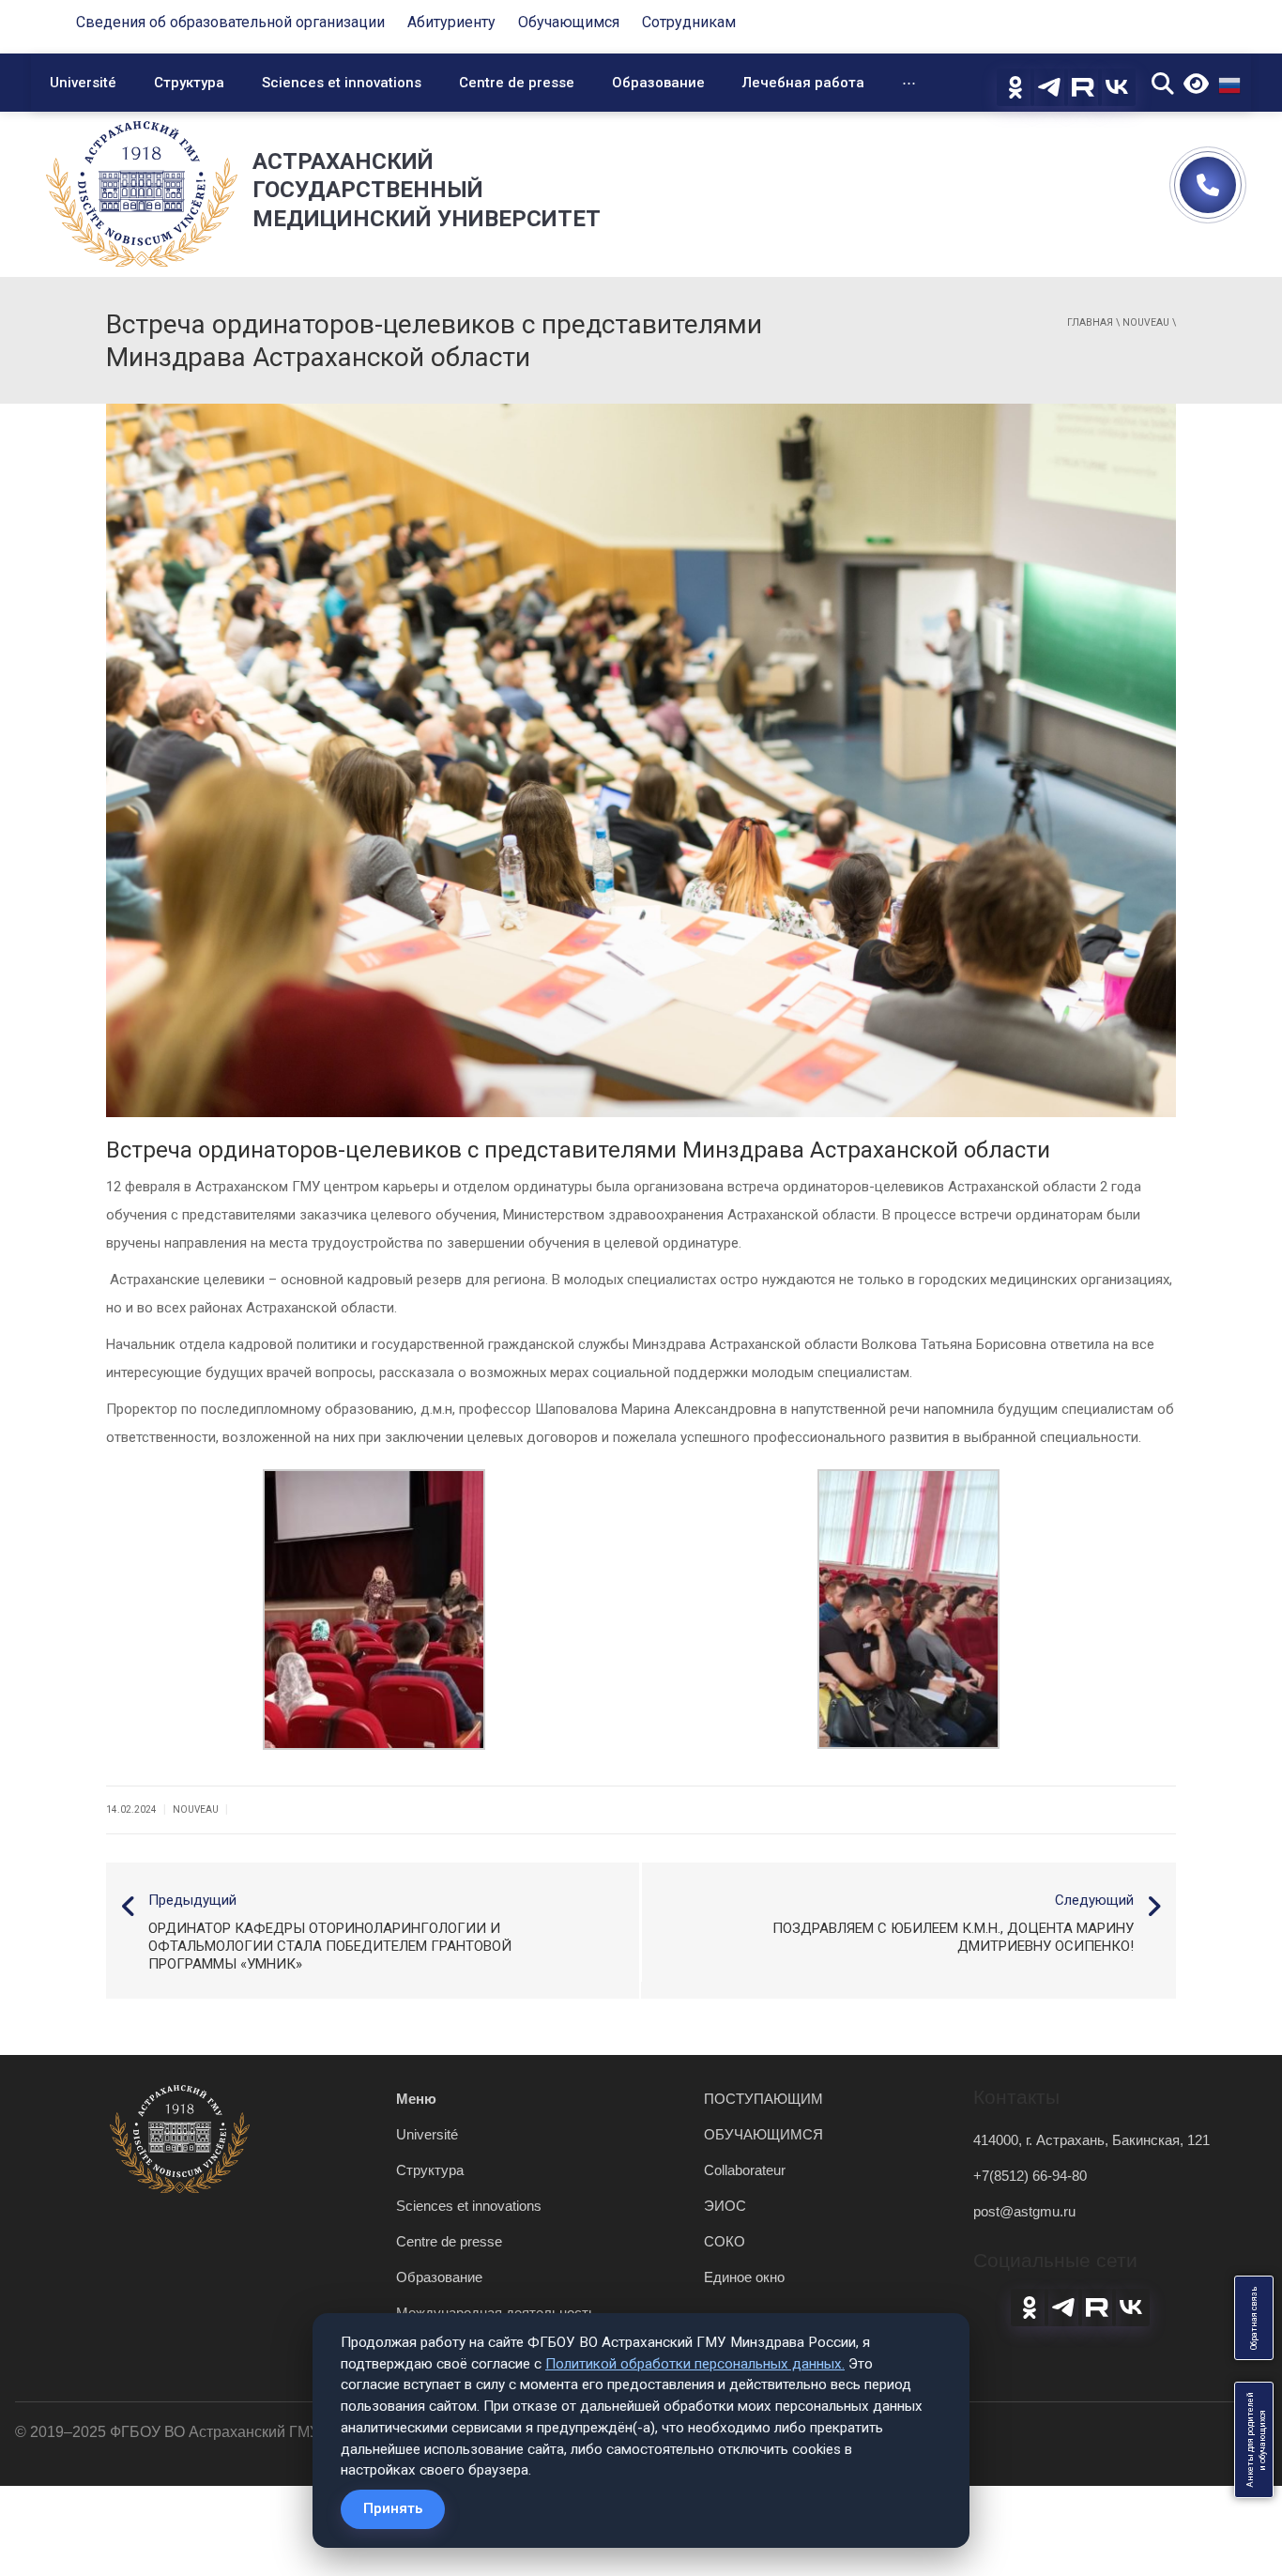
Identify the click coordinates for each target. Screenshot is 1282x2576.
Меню (416, 2099)
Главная (1090, 322)
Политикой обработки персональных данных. (695, 2364)
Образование (658, 83)
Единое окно (744, 2277)
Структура (189, 83)
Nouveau (1146, 322)
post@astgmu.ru (1024, 2211)
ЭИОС (725, 2206)
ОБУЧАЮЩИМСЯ (763, 2134)
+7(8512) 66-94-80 (1030, 2176)
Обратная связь (1254, 2318)
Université (83, 83)
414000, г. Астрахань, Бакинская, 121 (1091, 2140)
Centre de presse (517, 83)
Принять (393, 2508)
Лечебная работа (803, 83)
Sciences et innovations (342, 83)
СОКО (725, 2241)
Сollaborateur (745, 2170)
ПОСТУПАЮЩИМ (763, 2099)
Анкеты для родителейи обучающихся (1256, 2440)
